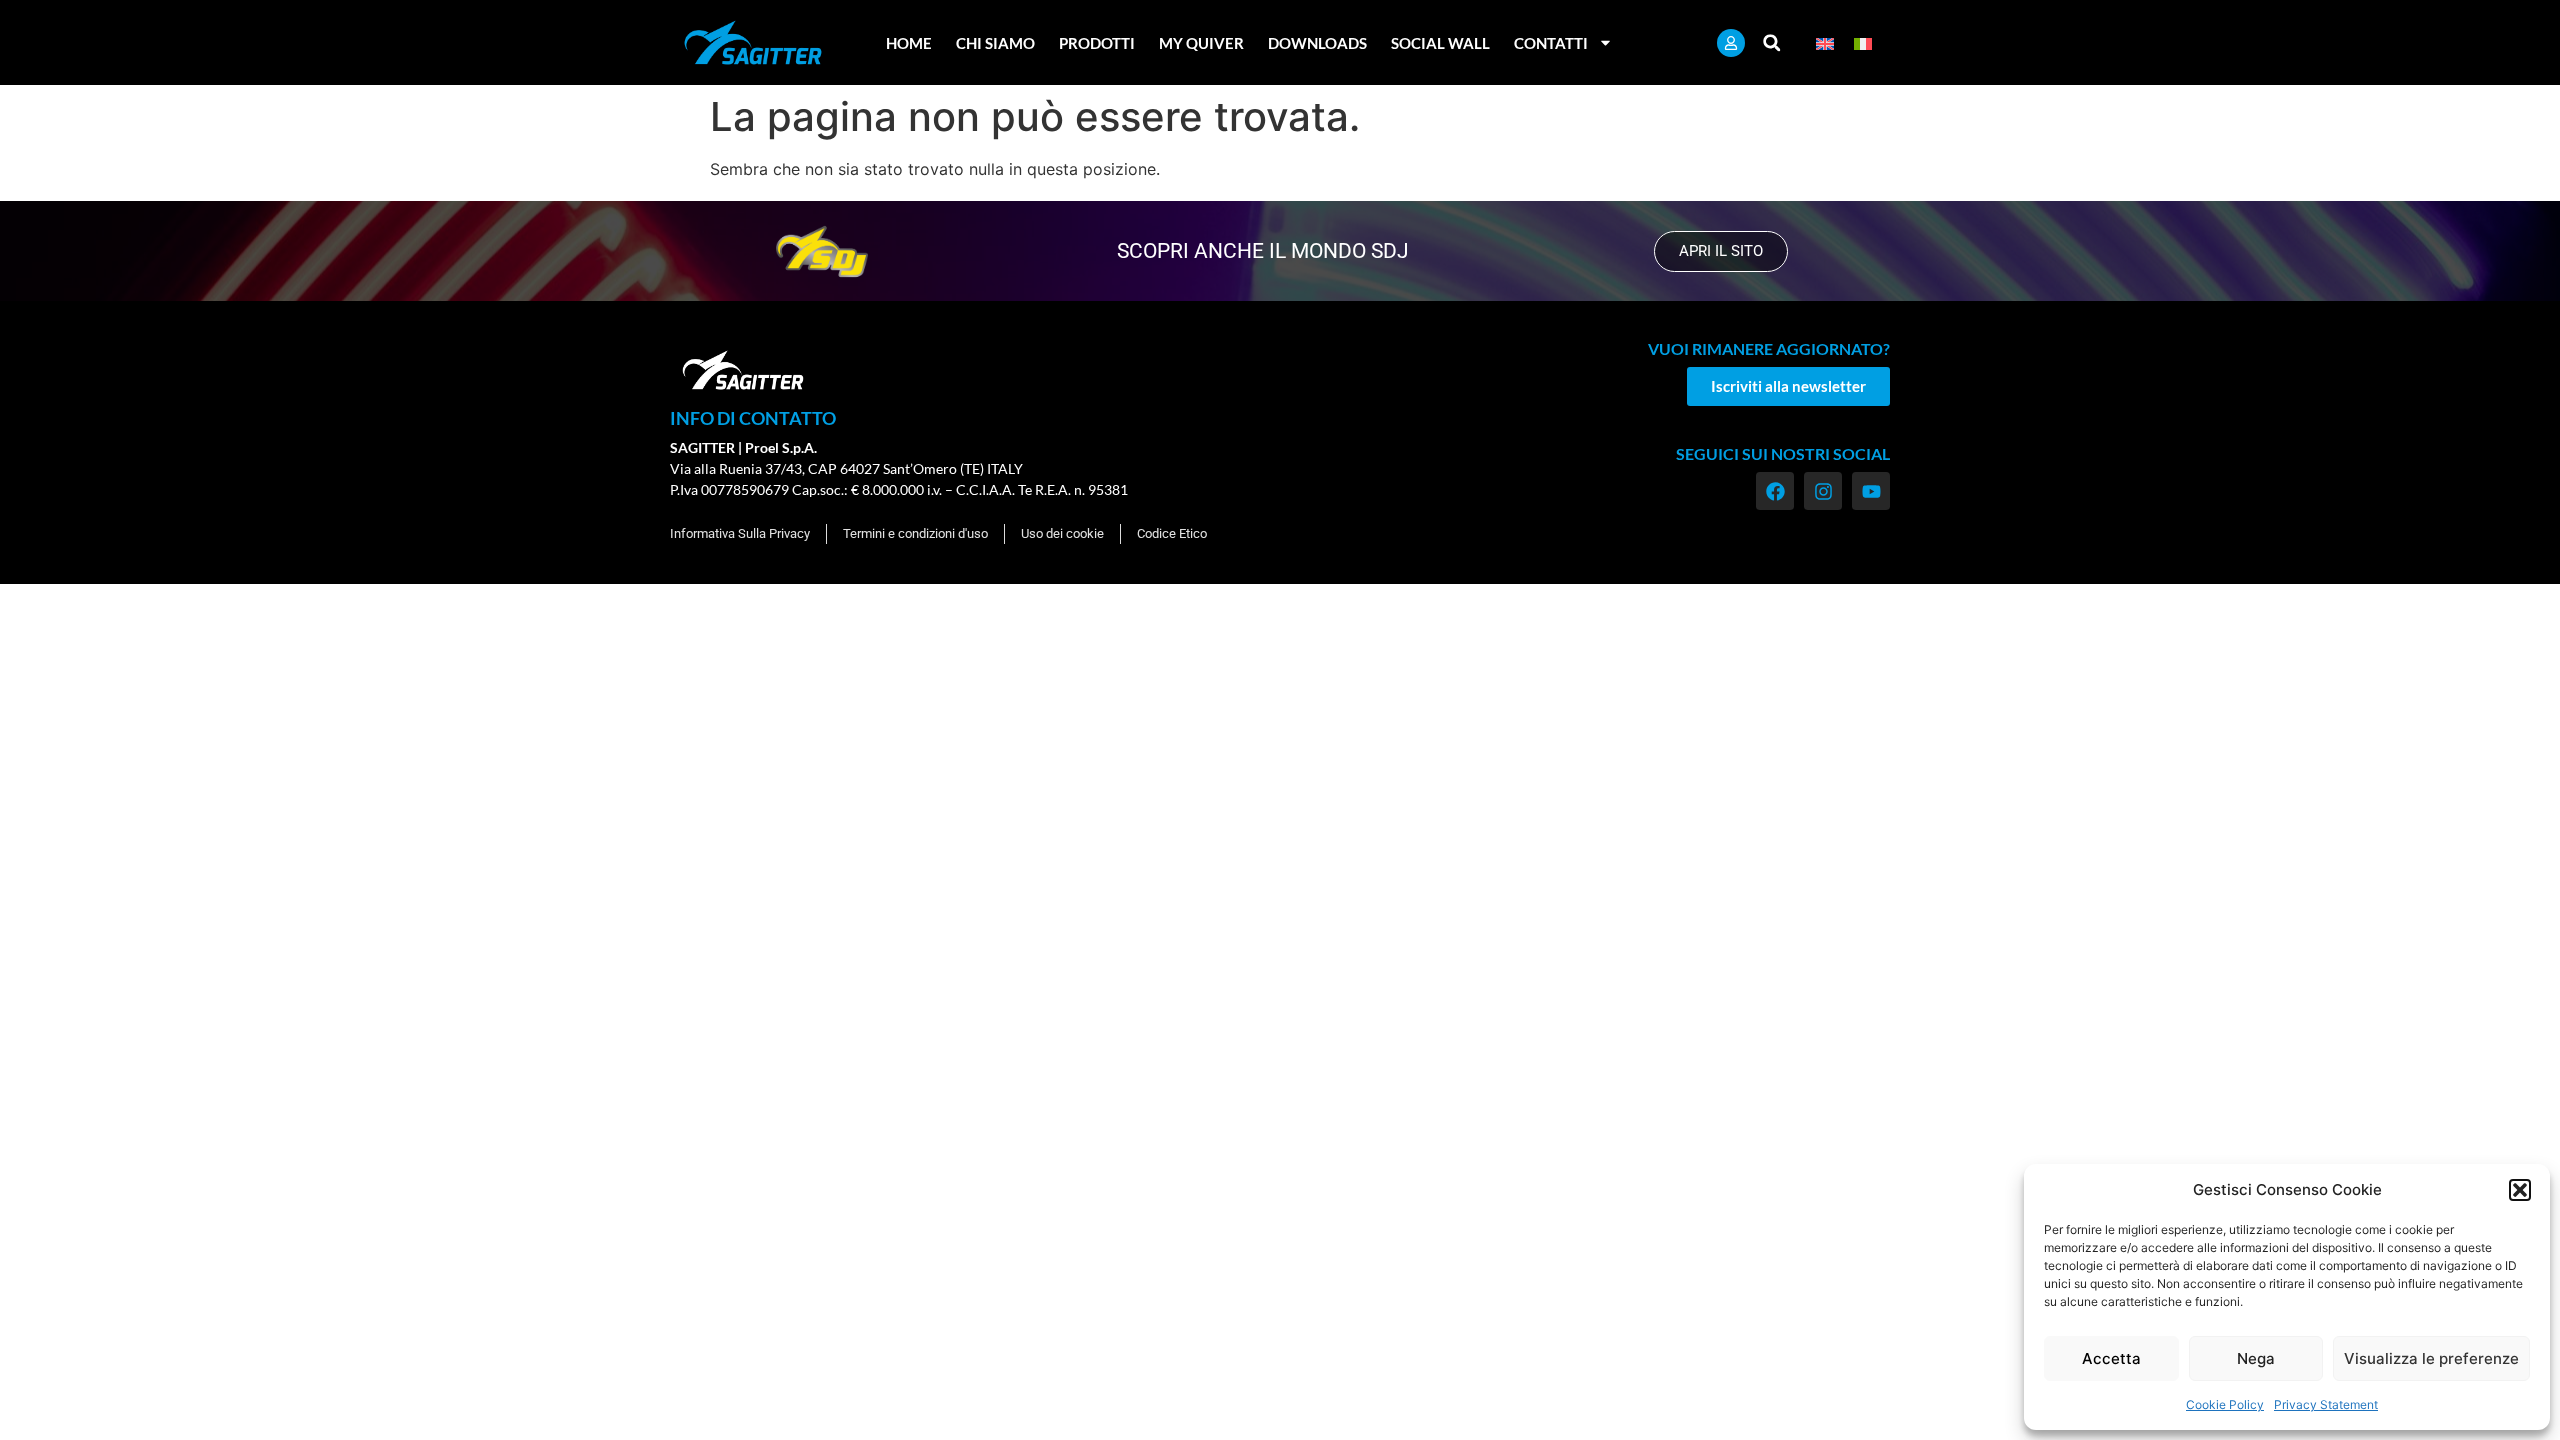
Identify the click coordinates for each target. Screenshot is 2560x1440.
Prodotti (1097, 43)
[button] (2520, 1190)
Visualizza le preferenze (2431, 1358)
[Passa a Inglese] (1825, 42)
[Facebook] (1775, 491)
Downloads (1317, 43)
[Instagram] (1823, 491)
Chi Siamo (995, 43)
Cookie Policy (2225, 1404)
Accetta (2111, 1358)
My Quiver (1201, 43)
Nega (2256, 1358)
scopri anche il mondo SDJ (1263, 251)
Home (909, 43)
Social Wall (1440, 43)
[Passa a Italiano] (1863, 42)
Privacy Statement (2326, 1404)
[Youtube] (1871, 491)
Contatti (1551, 43)
